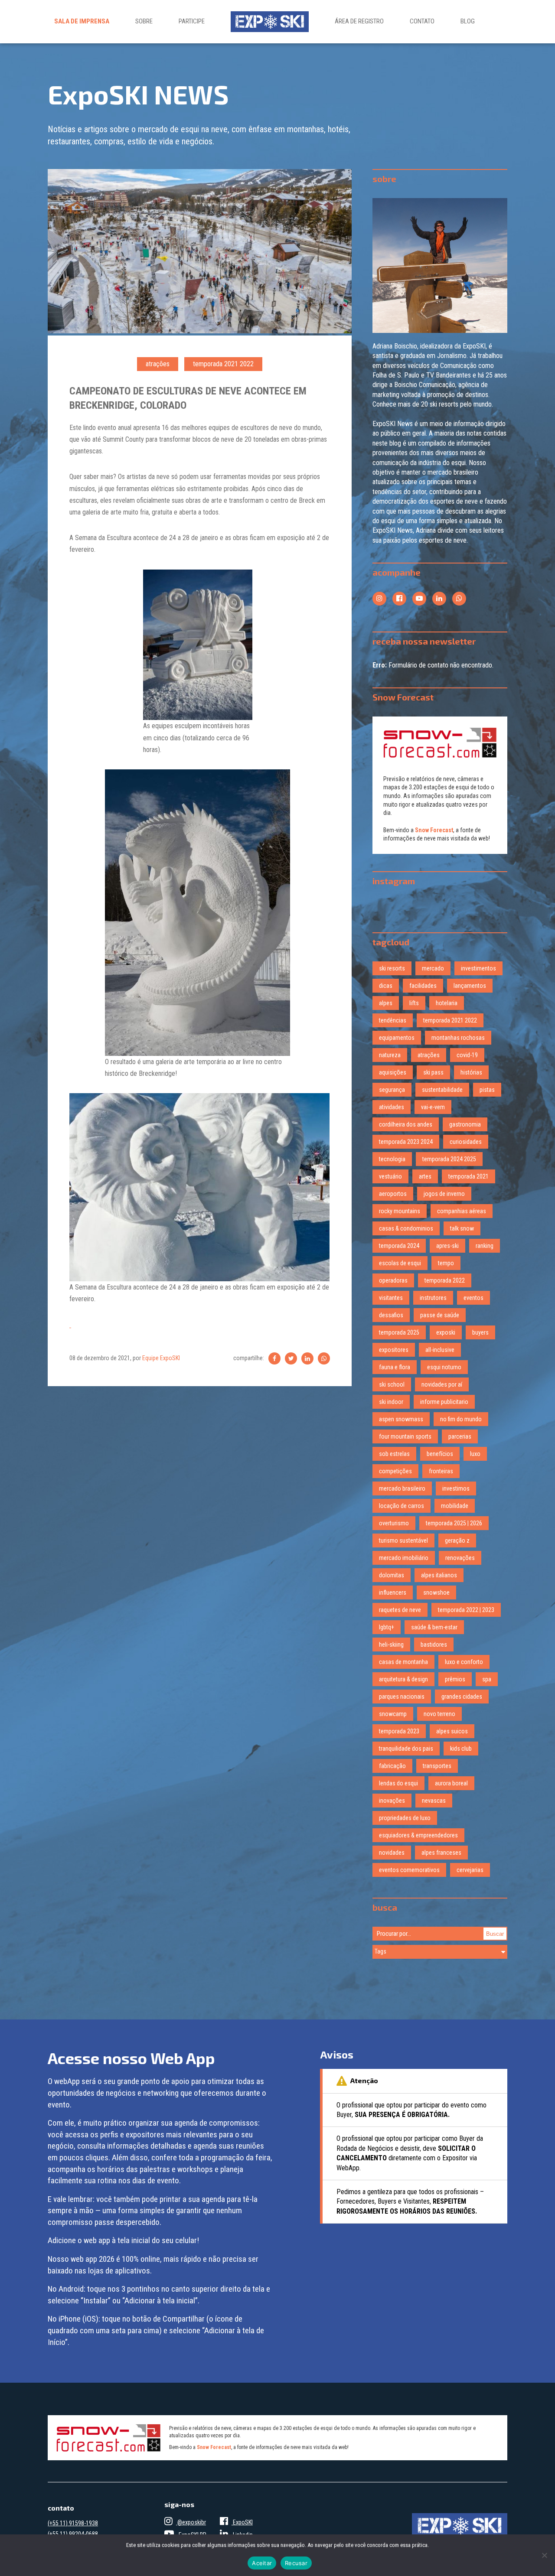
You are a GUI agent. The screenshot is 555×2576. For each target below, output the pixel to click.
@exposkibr (191, 2522)
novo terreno (439, 1714)
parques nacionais (402, 1697)
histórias (471, 1072)
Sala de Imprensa (82, 21)
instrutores (433, 1298)
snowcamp (393, 1714)
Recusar (296, 2563)
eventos (473, 1298)
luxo (475, 1454)
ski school (392, 1384)
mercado (433, 968)
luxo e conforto (464, 1662)
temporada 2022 (445, 1280)
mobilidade (455, 1506)
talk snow (462, 1228)
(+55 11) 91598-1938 (73, 2523)
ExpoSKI (242, 2522)
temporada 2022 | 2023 (466, 1610)
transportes (437, 1766)
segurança (392, 1090)
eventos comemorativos (409, 1870)
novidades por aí (442, 1384)
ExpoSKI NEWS (138, 94)
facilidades (423, 986)
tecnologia (392, 1159)
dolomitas (392, 1575)
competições (395, 1471)
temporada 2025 (399, 1332)
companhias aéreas (462, 1211)
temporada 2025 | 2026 (454, 1523)
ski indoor (391, 1402)
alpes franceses (441, 1853)
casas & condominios (406, 1228)
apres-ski (447, 1246)
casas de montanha (403, 1662)
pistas (487, 1090)
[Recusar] (544, 2555)
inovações (392, 1801)
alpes (386, 1003)
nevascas (434, 1801)
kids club (461, 1749)
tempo (446, 1263)
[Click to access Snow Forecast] (440, 743)
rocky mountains (400, 1211)
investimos (456, 1488)
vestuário (390, 1176)
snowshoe (436, 1592)
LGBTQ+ (387, 1627)
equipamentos (397, 1038)
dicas (386, 986)
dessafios (391, 1315)
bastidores (434, 1645)
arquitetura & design (403, 1679)
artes (425, 1176)
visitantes (391, 1298)
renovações (460, 1558)
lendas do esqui (398, 1783)
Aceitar (262, 2563)
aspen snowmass (401, 1419)
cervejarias (470, 1870)
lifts (414, 1003)
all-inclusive (440, 1350)
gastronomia (465, 1124)
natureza (390, 1055)
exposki (446, 1332)
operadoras (393, 1280)
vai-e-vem (433, 1107)
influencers (393, 1592)
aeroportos (393, 1194)
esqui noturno (444, 1367)
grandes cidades (462, 1697)
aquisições (393, 1072)
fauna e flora (395, 1367)
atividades (392, 1107)
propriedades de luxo (405, 1818)
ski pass (433, 1072)
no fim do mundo (461, 1419)
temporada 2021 (468, 1176)
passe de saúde (440, 1315)
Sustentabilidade (442, 1090)
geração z (457, 1540)
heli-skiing (391, 1645)
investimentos (478, 968)
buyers (480, 1332)
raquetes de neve (400, 1610)
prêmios (455, 1679)
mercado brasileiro (402, 1488)
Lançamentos (470, 986)
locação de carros (402, 1506)
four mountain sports (405, 1436)
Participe (192, 21)
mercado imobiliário (404, 1558)
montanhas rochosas (458, 1038)
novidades (392, 1853)
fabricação (392, 1766)
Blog (468, 21)
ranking (485, 1246)
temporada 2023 (399, 1731)
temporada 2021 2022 (223, 364)
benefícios (440, 1454)
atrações (158, 364)
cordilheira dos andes (406, 1124)
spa (487, 1679)
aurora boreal (451, 1783)
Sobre (144, 21)
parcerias (460, 1436)
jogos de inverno (444, 1194)
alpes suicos (452, 1731)
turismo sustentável (403, 1540)
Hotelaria (447, 1003)
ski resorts (392, 968)
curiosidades (466, 1142)
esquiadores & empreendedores (418, 1835)
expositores (394, 1350)
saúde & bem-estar (434, 1627)
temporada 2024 (399, 1246)
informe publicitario (444, 1402)
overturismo (394, 1523)
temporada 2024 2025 (449, 1159)
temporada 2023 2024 (406, 1142)
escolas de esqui (400, 1263)
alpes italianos (439, 1575)
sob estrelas (394, 1454)
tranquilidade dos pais (406, 1749)
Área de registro (359, 21)
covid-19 (467, 1055)
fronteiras (441, 1471)
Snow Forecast (434, 830)
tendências (393, 1020)
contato (422, 21)
